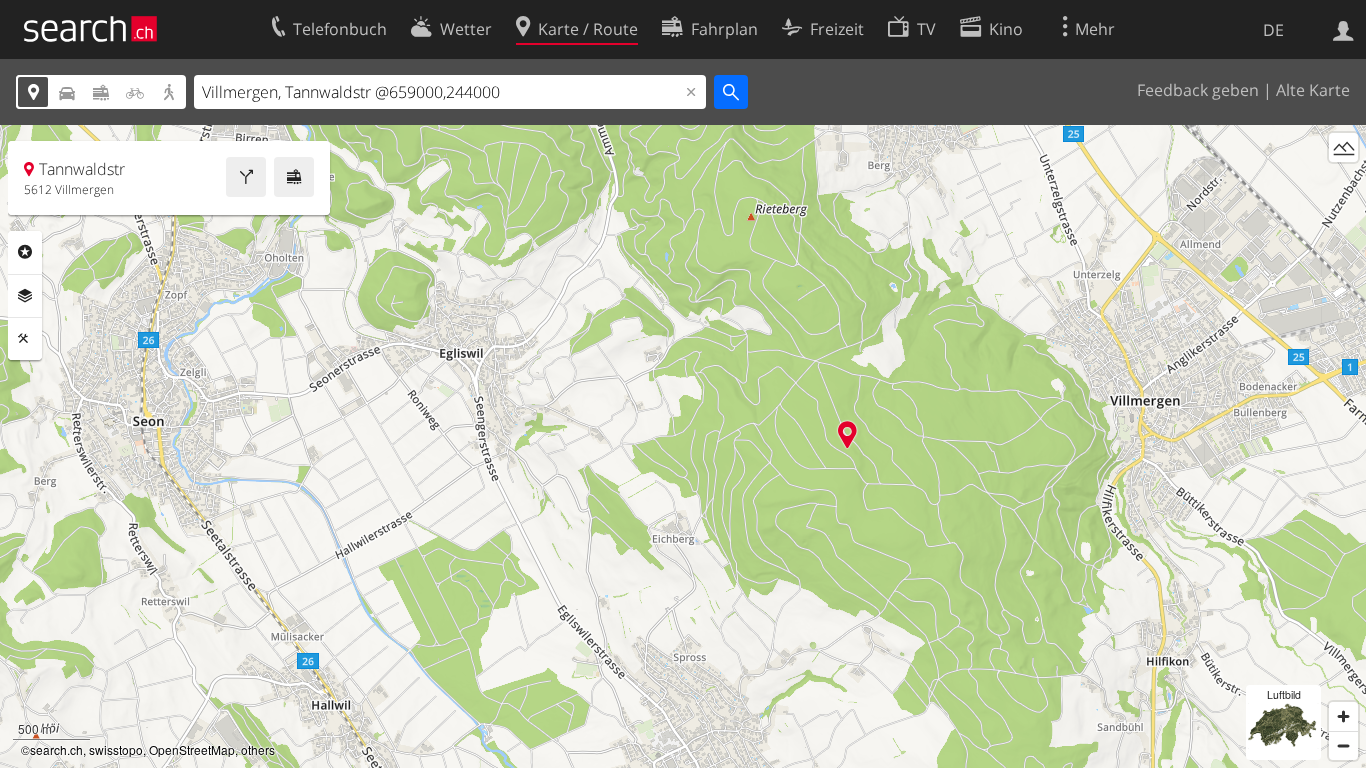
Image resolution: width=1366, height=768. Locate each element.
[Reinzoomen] (1343, 716)
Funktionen (25, 339)
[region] (683, 446)
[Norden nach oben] (1343, 184)
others (258, 749)
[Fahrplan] (294, 177)
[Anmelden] (1343, 29)
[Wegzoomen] (1343, 745)
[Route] (246, 177)
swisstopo (116, 749)
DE (1273, 30)
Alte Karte (1313, 90)
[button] (847, 434)
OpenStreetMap (192, 749)
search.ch (56, 749)
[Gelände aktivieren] (1343, 147)
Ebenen (25, 296)
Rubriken (25, 252)
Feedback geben (1198, 90)
